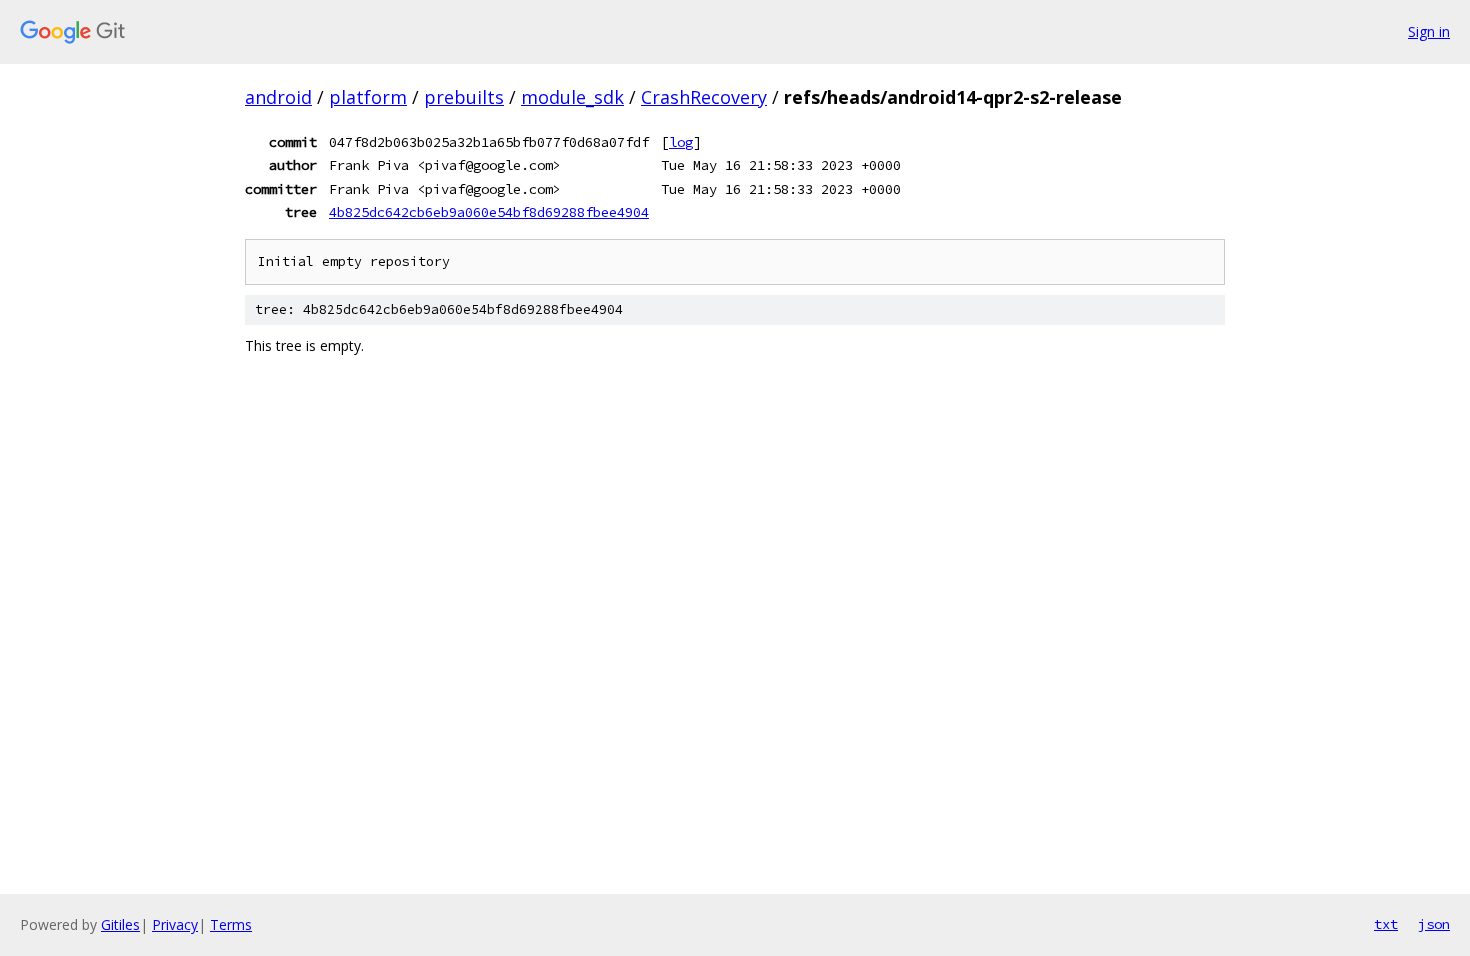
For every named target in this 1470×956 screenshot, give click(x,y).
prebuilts (464, 97)
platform (368, 97)
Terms (231, 924)
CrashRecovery (704, 97)
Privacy (175, 924)
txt (1386, 924)
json (1434, 924)
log (681, 142)
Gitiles (120, 924)
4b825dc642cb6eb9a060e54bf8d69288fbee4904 (489, 212)
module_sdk (572, 97)
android (278, 97)
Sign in (1429, 31)
